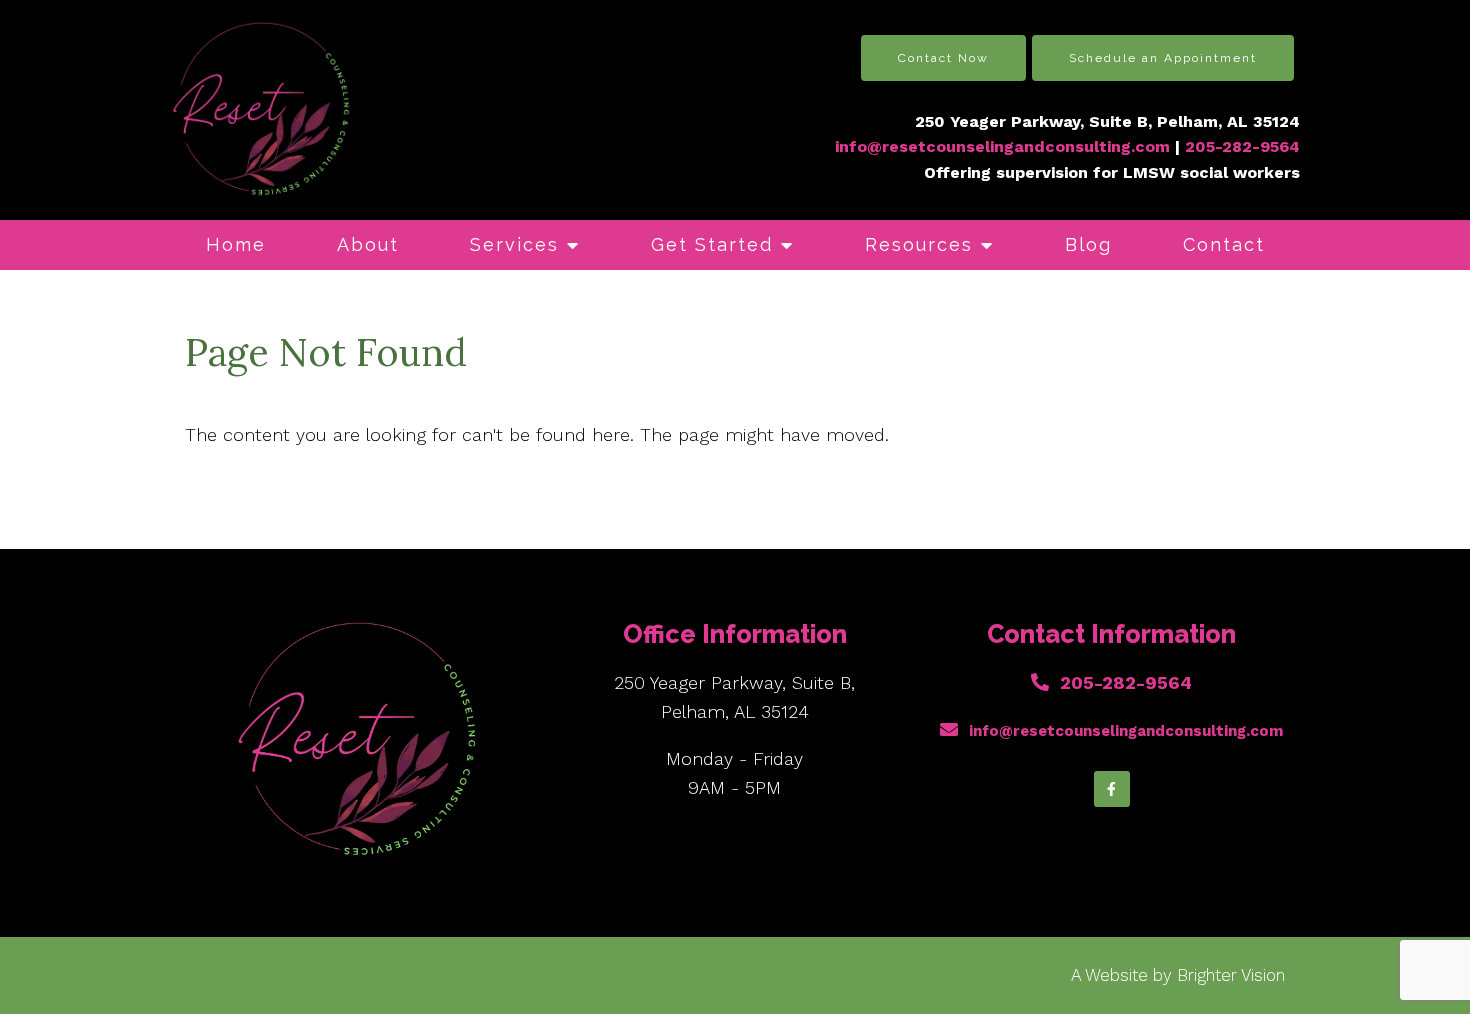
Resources (919, 244)
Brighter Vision (1231, 975)
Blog (1088, 244)
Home (236, 244)
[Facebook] (1112, 789)
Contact (1224, 244)
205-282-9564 (1126, 682)
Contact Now (943, 58)
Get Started (712, 244)
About (368, 244)
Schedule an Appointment (1163, 58)
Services (514, 244)
